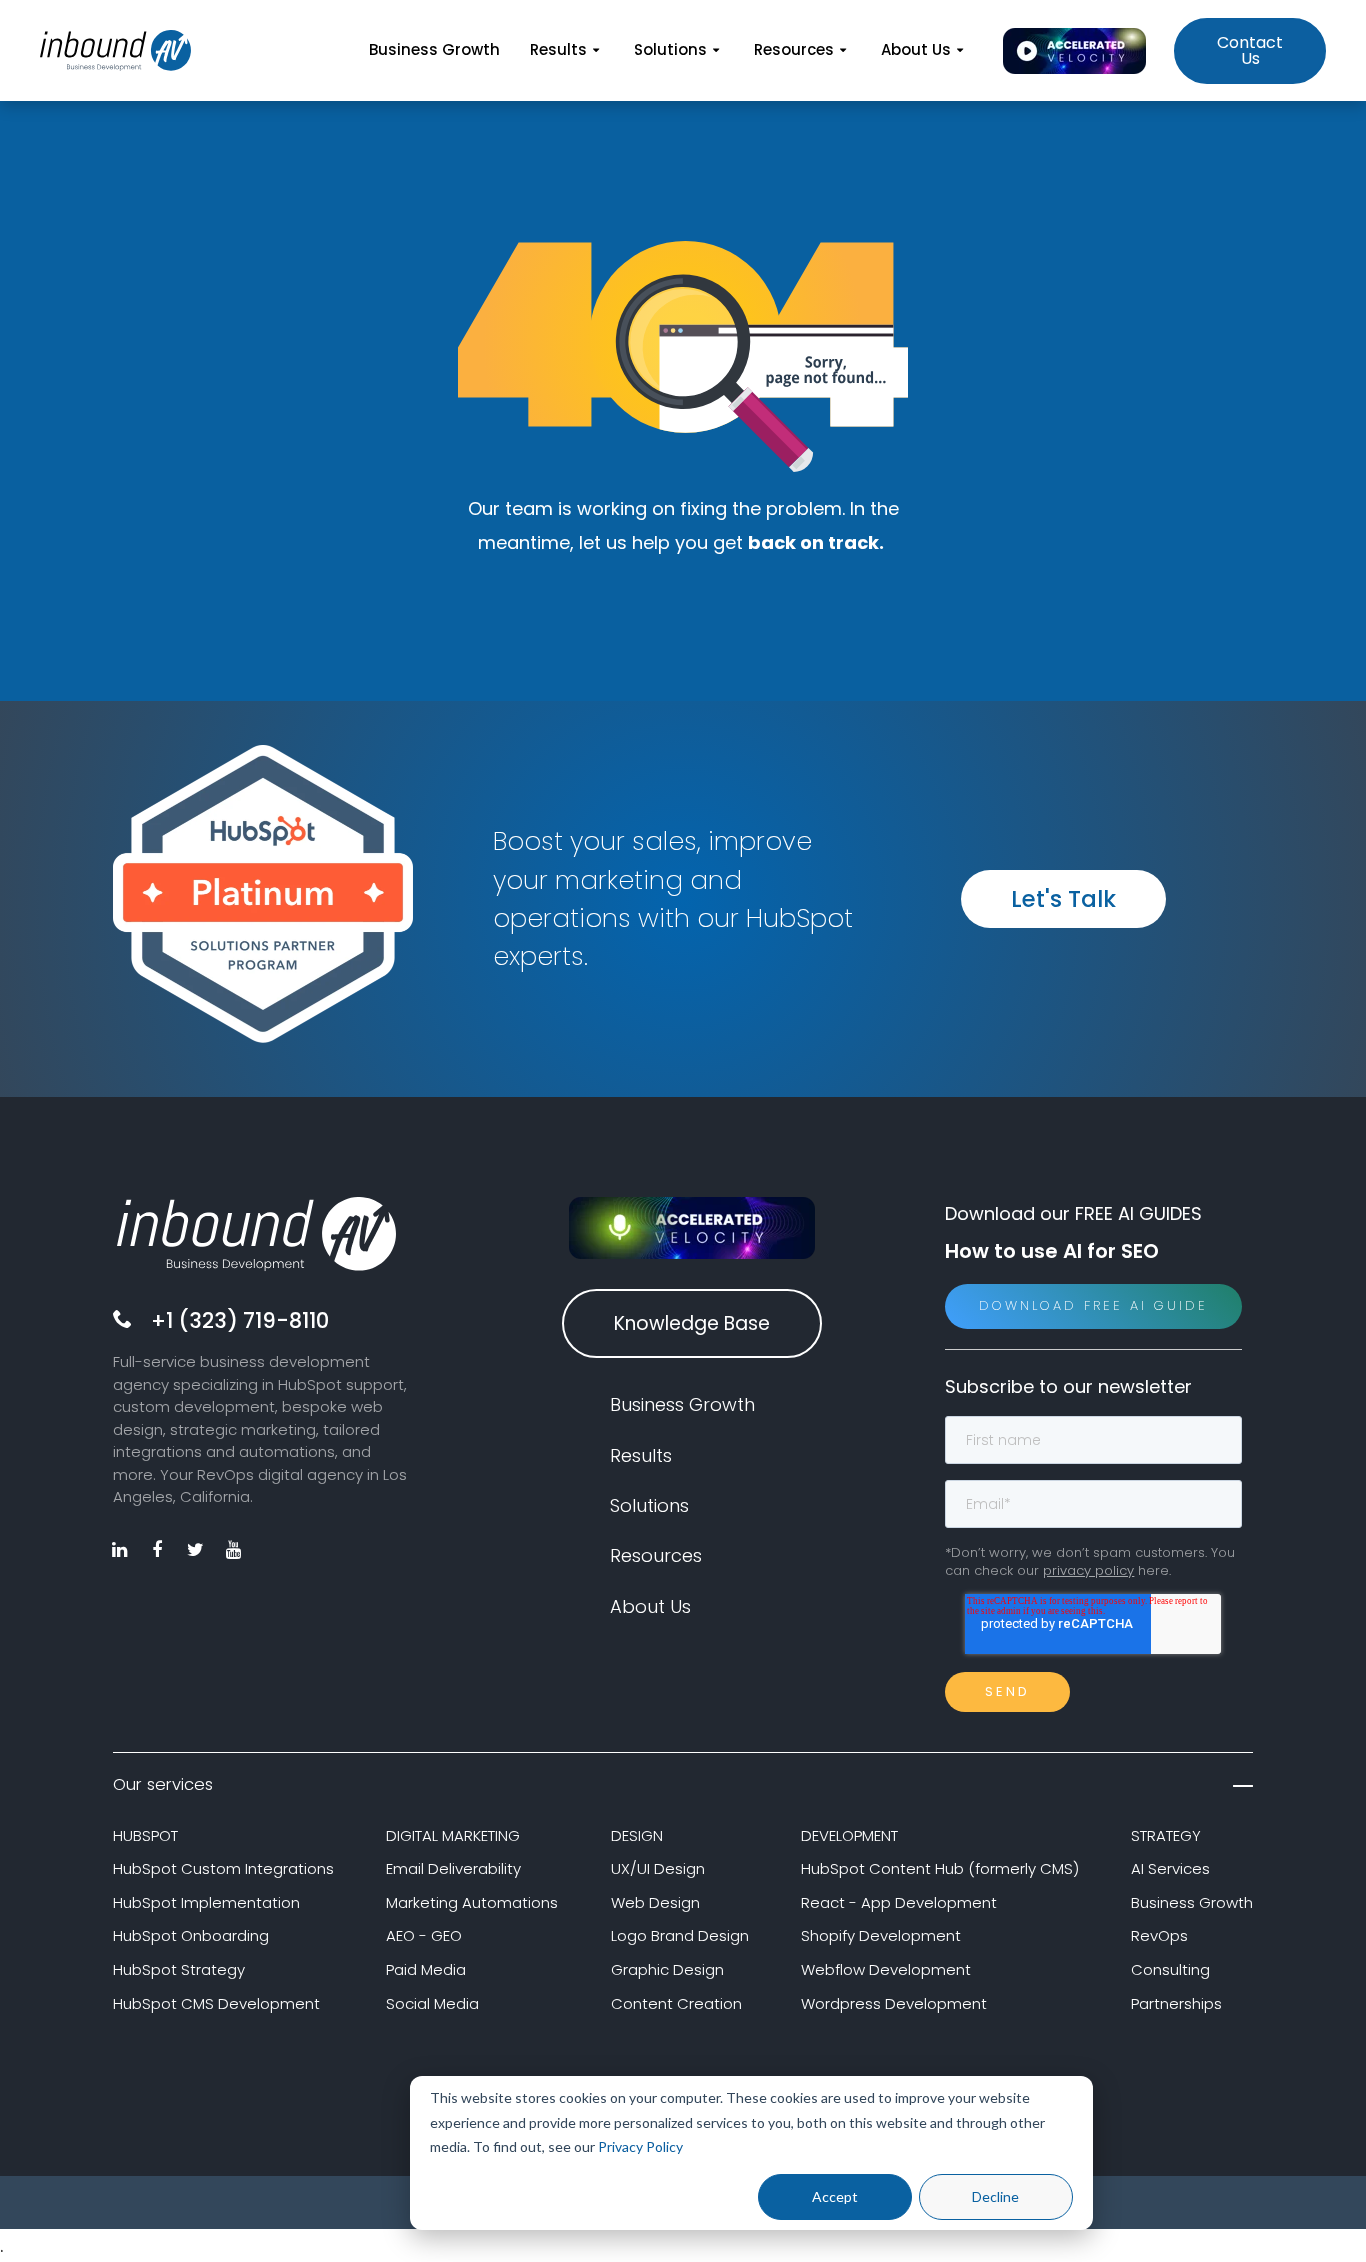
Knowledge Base (692, 1323)
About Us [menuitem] (916, 49)
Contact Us (1250, 50)
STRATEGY (1166, 1835)
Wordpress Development (894, 2003)
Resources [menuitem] (794, 49)
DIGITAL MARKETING (453, 1835)
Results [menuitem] (558, 49)
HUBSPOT (145, 1835)
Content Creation (676, 2003)
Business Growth (1192, 1902)
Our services (163, 1784)
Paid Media (426, 1969)
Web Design (655, 1902)
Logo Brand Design (680, 1935)
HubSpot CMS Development (216, 2003)
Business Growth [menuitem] (434, 49)
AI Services (1170, 1868)
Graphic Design (667, 1969)
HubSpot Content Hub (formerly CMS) (940, 1868)
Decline (995, 2196)
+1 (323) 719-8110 (240, 1320)
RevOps (1159, 1935)
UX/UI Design (658, 1868)
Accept (835, 2196)
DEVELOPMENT (849, 1835)
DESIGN (637, 1835)
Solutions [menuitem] (670, 49)
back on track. (818, 542)
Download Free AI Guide (1093, 1305)
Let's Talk (1063, 899)
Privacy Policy (640, 2146)
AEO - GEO (424, 1935)
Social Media (432, 2003)
